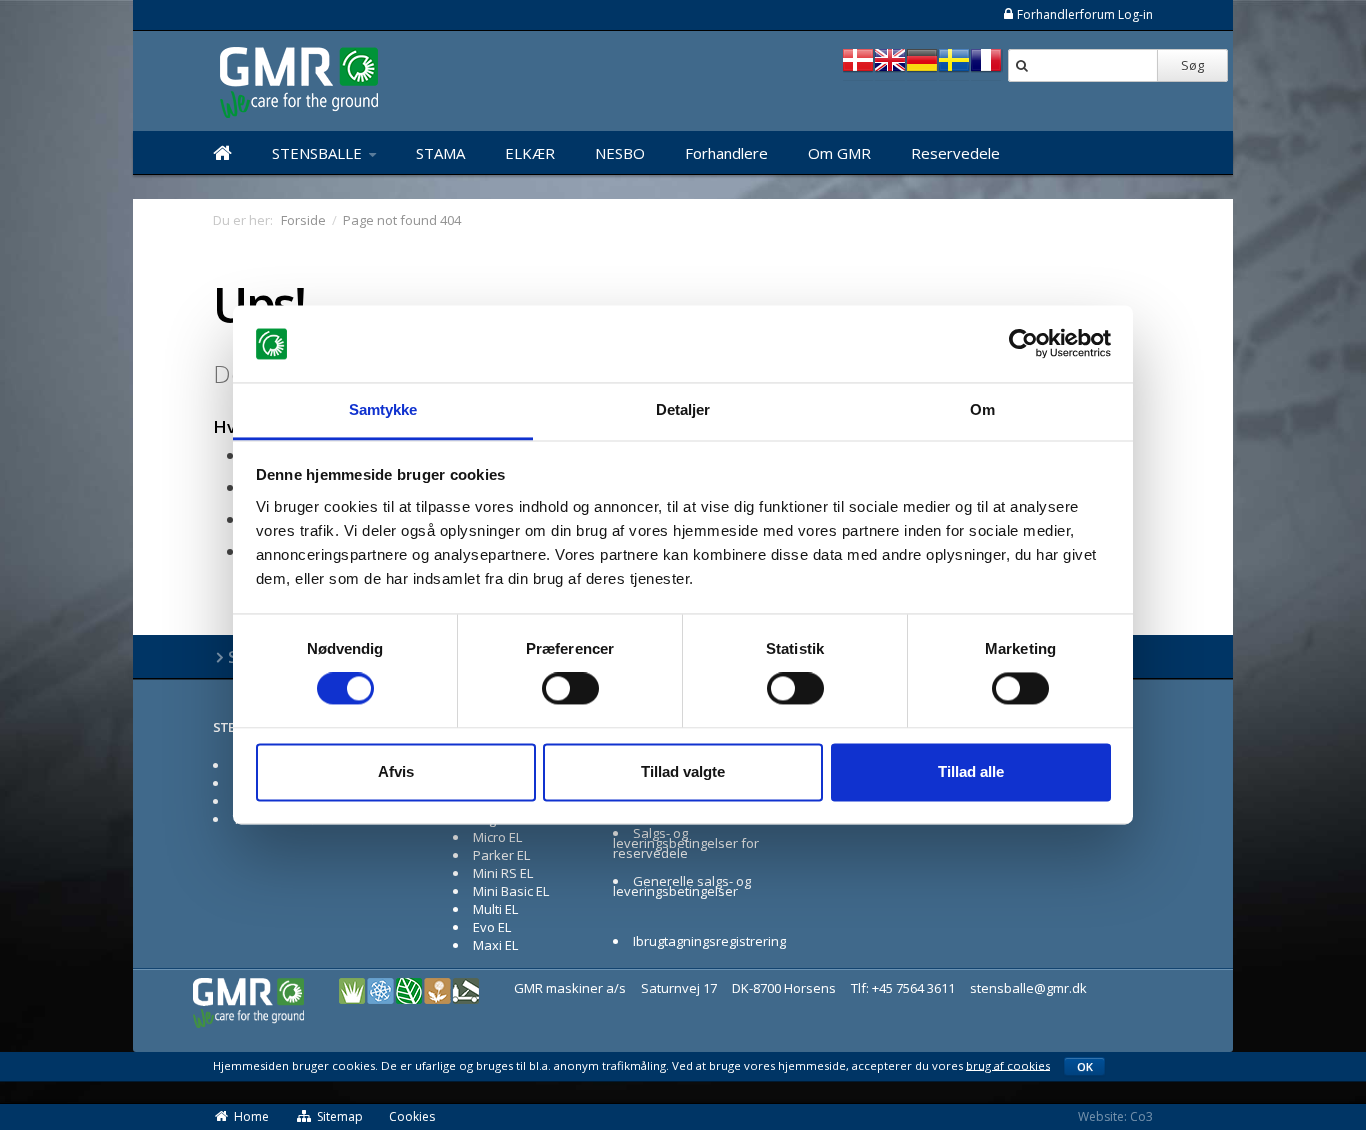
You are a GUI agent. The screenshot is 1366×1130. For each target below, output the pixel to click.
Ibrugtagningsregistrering (709, 941)
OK (1085, 1066)
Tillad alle (971, 771)
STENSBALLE (319, 153)
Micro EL (497, 837)
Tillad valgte (683, 771)
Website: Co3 (1115, 1116)
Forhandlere (726, 153)
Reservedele (955, 153)
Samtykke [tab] (383, 409)
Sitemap (340, 1116)
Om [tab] (982, 409)
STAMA (440, 153)
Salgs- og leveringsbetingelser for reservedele (686, 843)
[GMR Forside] (222, 153)
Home (251, 1116)
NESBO (620, 153)
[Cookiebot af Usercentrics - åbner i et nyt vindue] (1023, 344)
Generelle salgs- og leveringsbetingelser (682, 886)
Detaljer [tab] (683, 409)
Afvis (396, 771)
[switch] (570, 689)
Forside (303, 220)
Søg (1192, 65)
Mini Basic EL (511, 891)
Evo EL (492, 927)
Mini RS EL (503, 873)
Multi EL (495, 909)
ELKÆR (530, 153)
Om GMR (839, 153)
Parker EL (501, 855)
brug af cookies (1008, 1064)
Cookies (412, 1116)
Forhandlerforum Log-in (1085, 14)
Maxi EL (495, 945)
